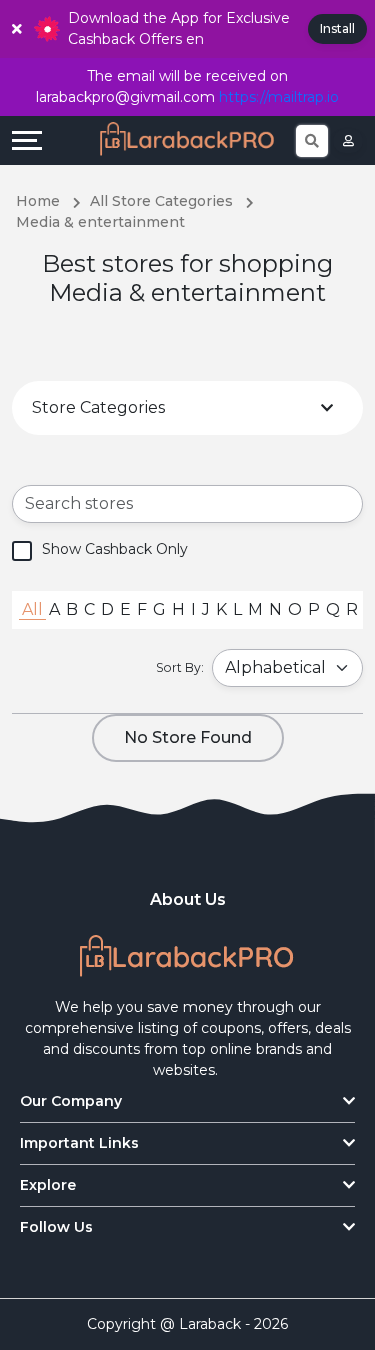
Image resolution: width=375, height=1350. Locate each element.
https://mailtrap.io (279, 97)
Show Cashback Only (115, 549)
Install (337, 28)
